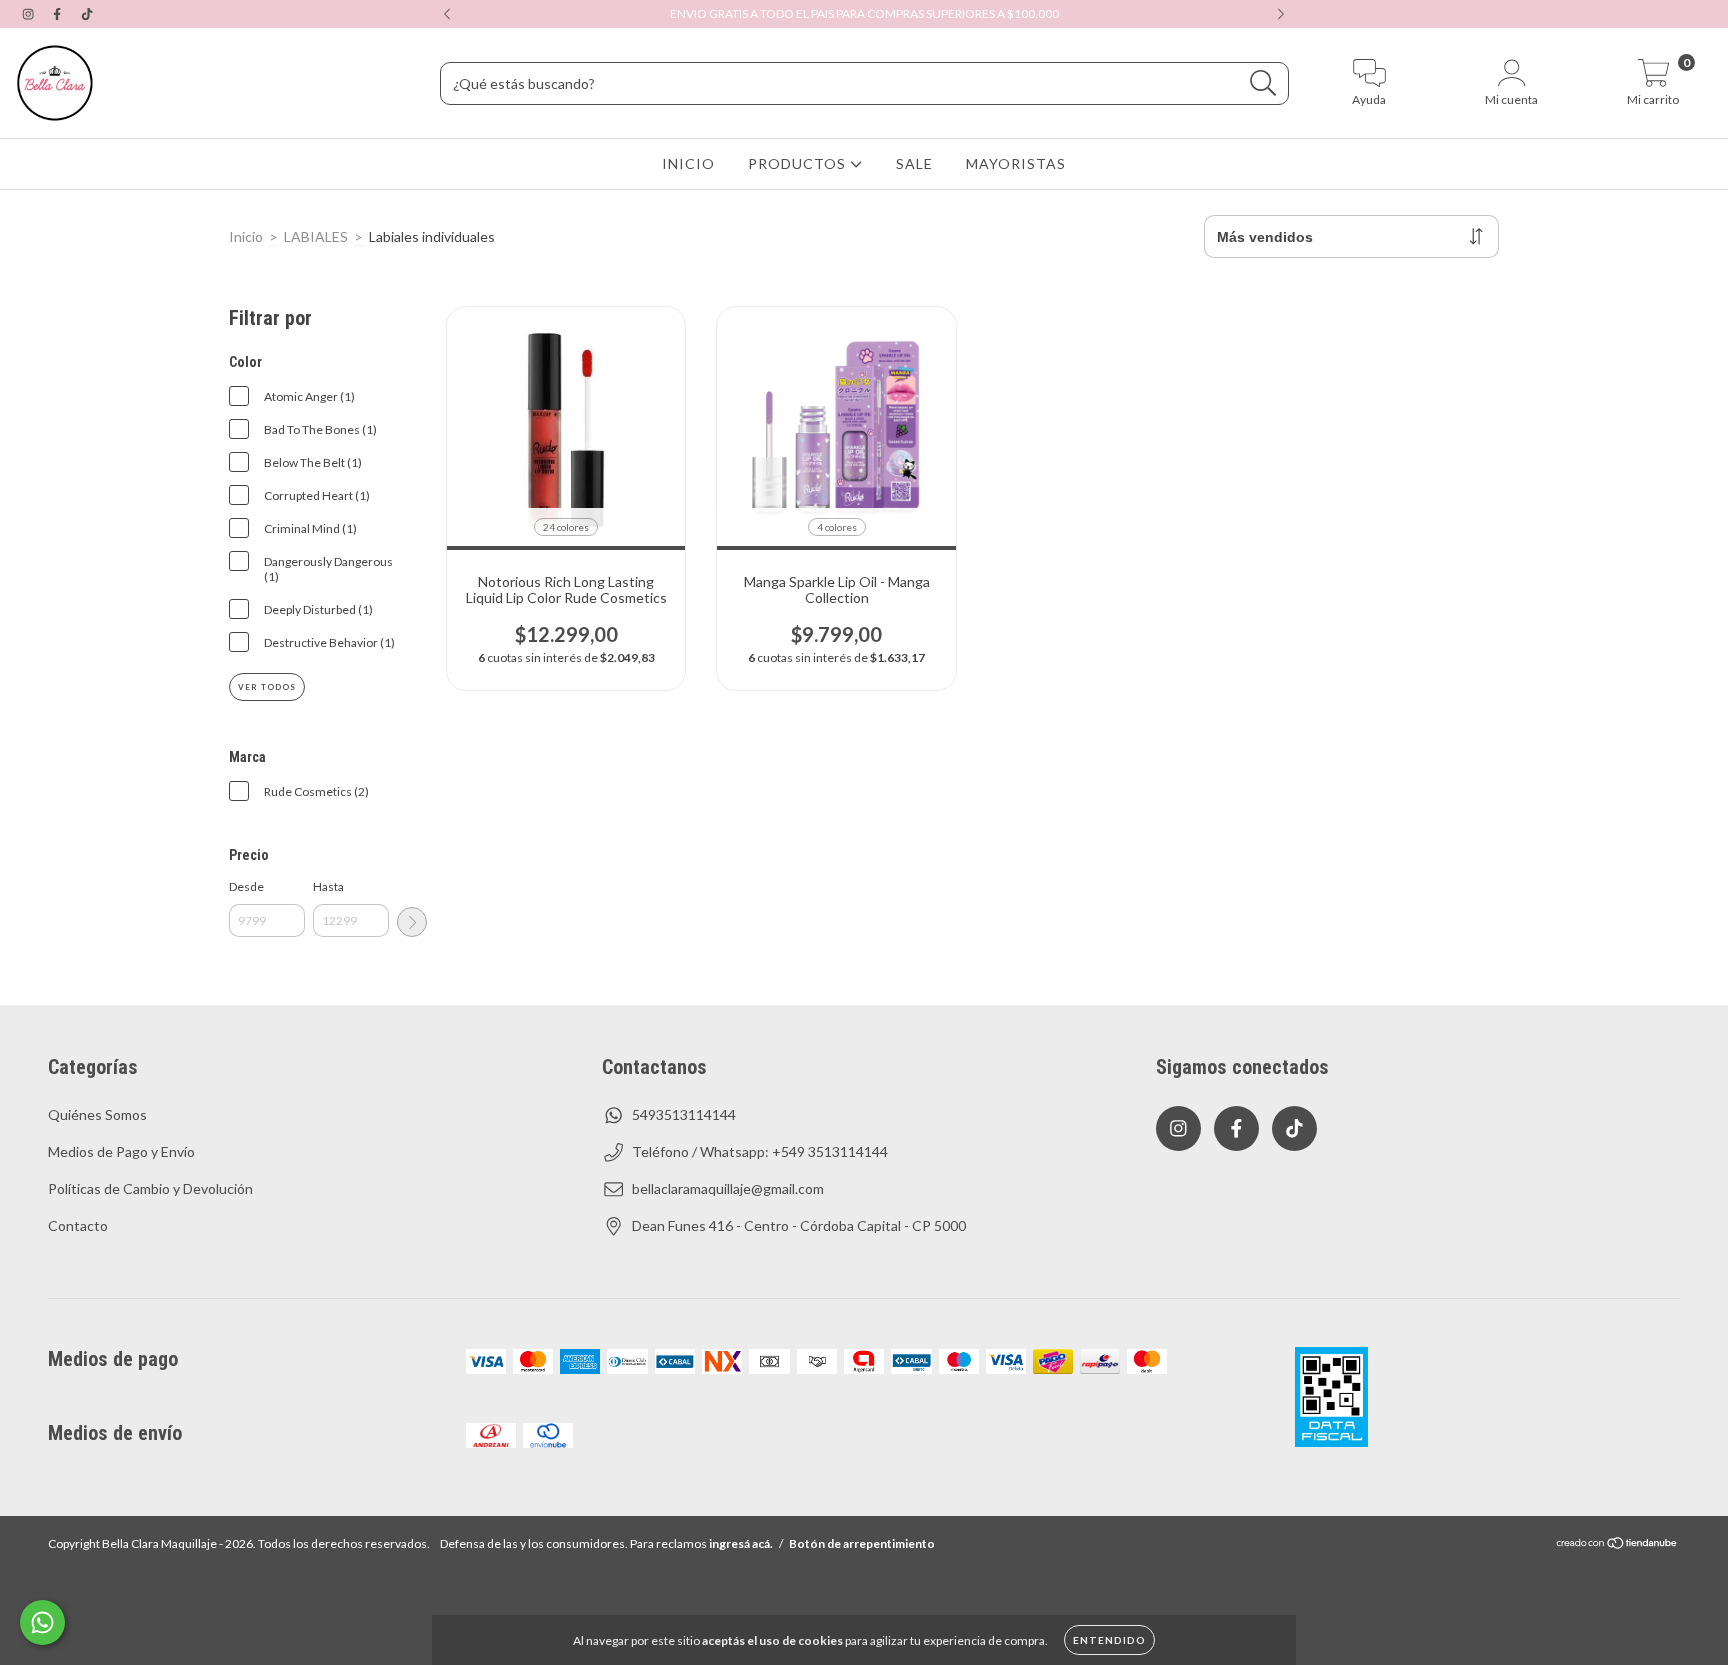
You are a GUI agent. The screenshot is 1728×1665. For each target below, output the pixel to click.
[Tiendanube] (1617, 1545)
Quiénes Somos (97, 1114)
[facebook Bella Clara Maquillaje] (58, 13)
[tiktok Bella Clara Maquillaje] (87, 13)
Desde (246, 886)
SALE (914, 163)
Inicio (246, 236)
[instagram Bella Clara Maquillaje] (29, 13)
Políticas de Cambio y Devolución (150, 1188)
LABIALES (316, 236)
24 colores (566, 527)
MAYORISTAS (1016, 163)
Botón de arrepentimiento (862, 1543)
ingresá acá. (741, 1543)
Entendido (1109, 1640)
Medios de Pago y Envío (121, 1151)
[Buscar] (1263, 83)
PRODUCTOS (799, 163)
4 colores (837, 527)
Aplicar (412, 922)
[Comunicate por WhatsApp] (42, 1622)
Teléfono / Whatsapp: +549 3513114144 (760, 1151)
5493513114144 (684, 1114)
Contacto (78, 1225)
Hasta (328, 886)
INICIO (688, 163)
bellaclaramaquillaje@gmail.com (728, 1188)
